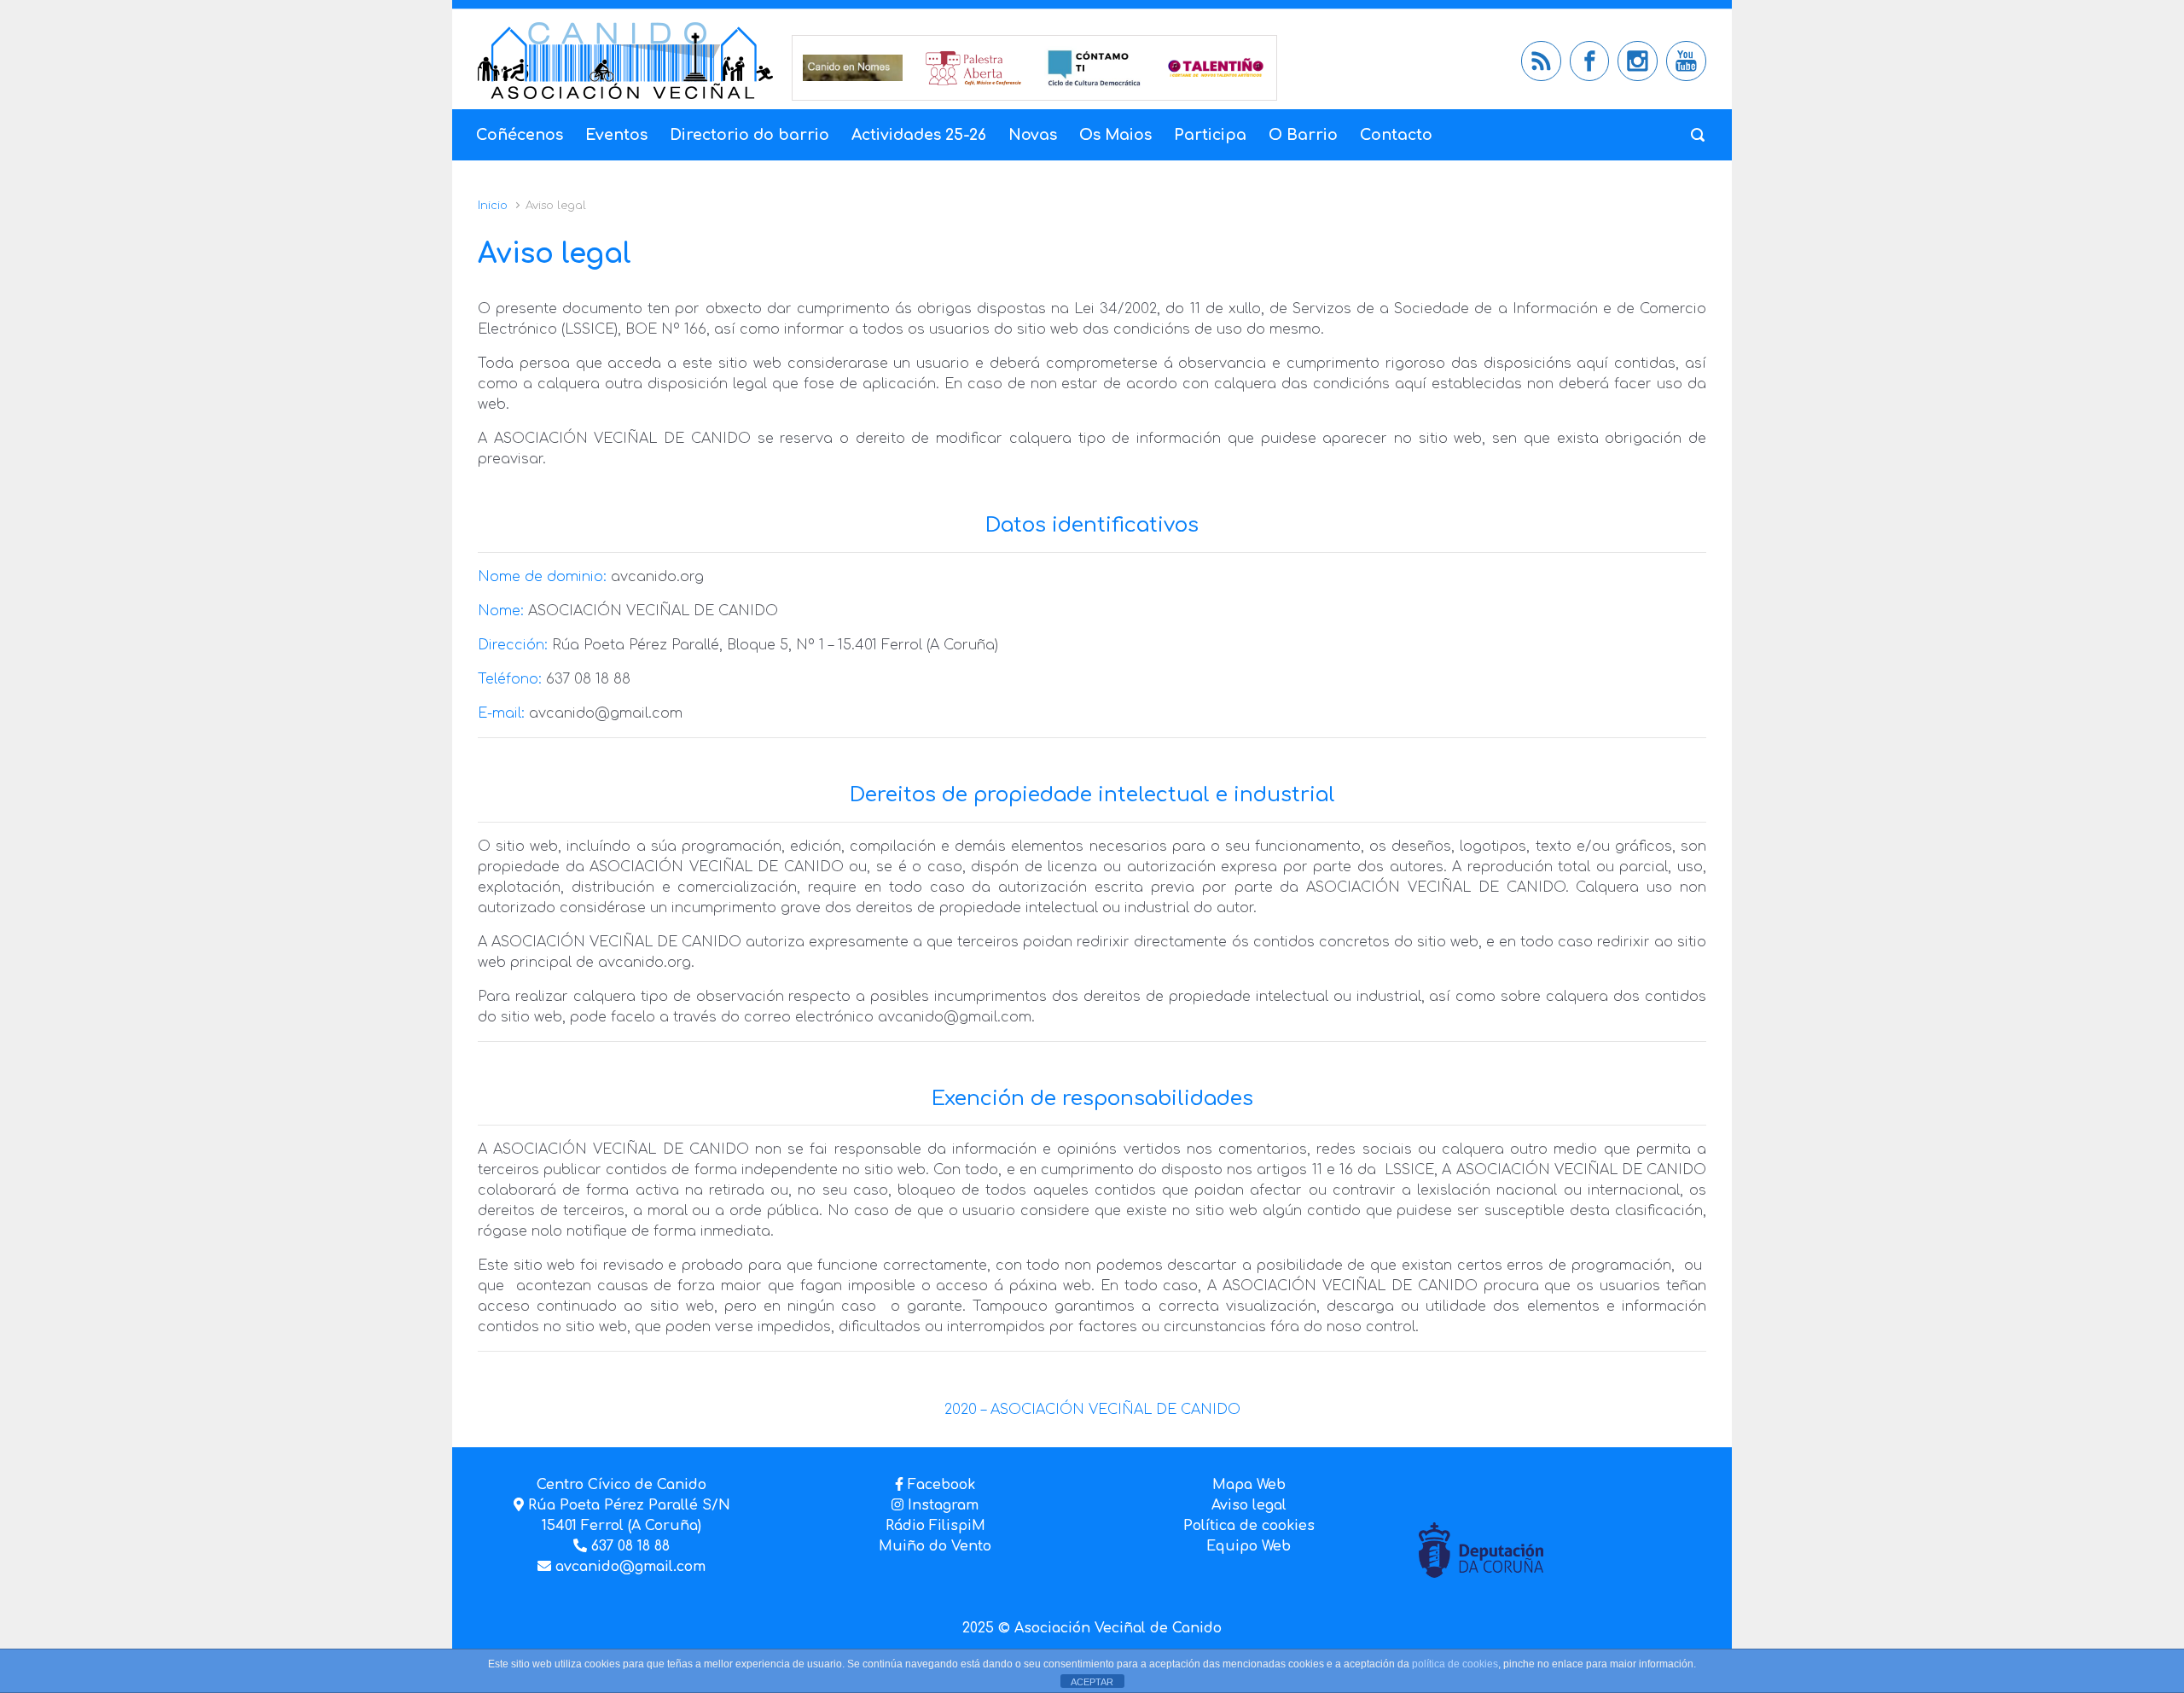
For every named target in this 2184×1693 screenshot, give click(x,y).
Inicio (493, 206)
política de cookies (1455, 1664)
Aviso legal (1249, 1505)
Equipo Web (1249, 1546)
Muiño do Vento (935, 1546)
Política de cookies (1249, 1526)
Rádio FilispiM (935, 1526)
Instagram (941, 1505)
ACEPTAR (1092, 1682)
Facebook (941, 1485)
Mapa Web (1249, 1485)
